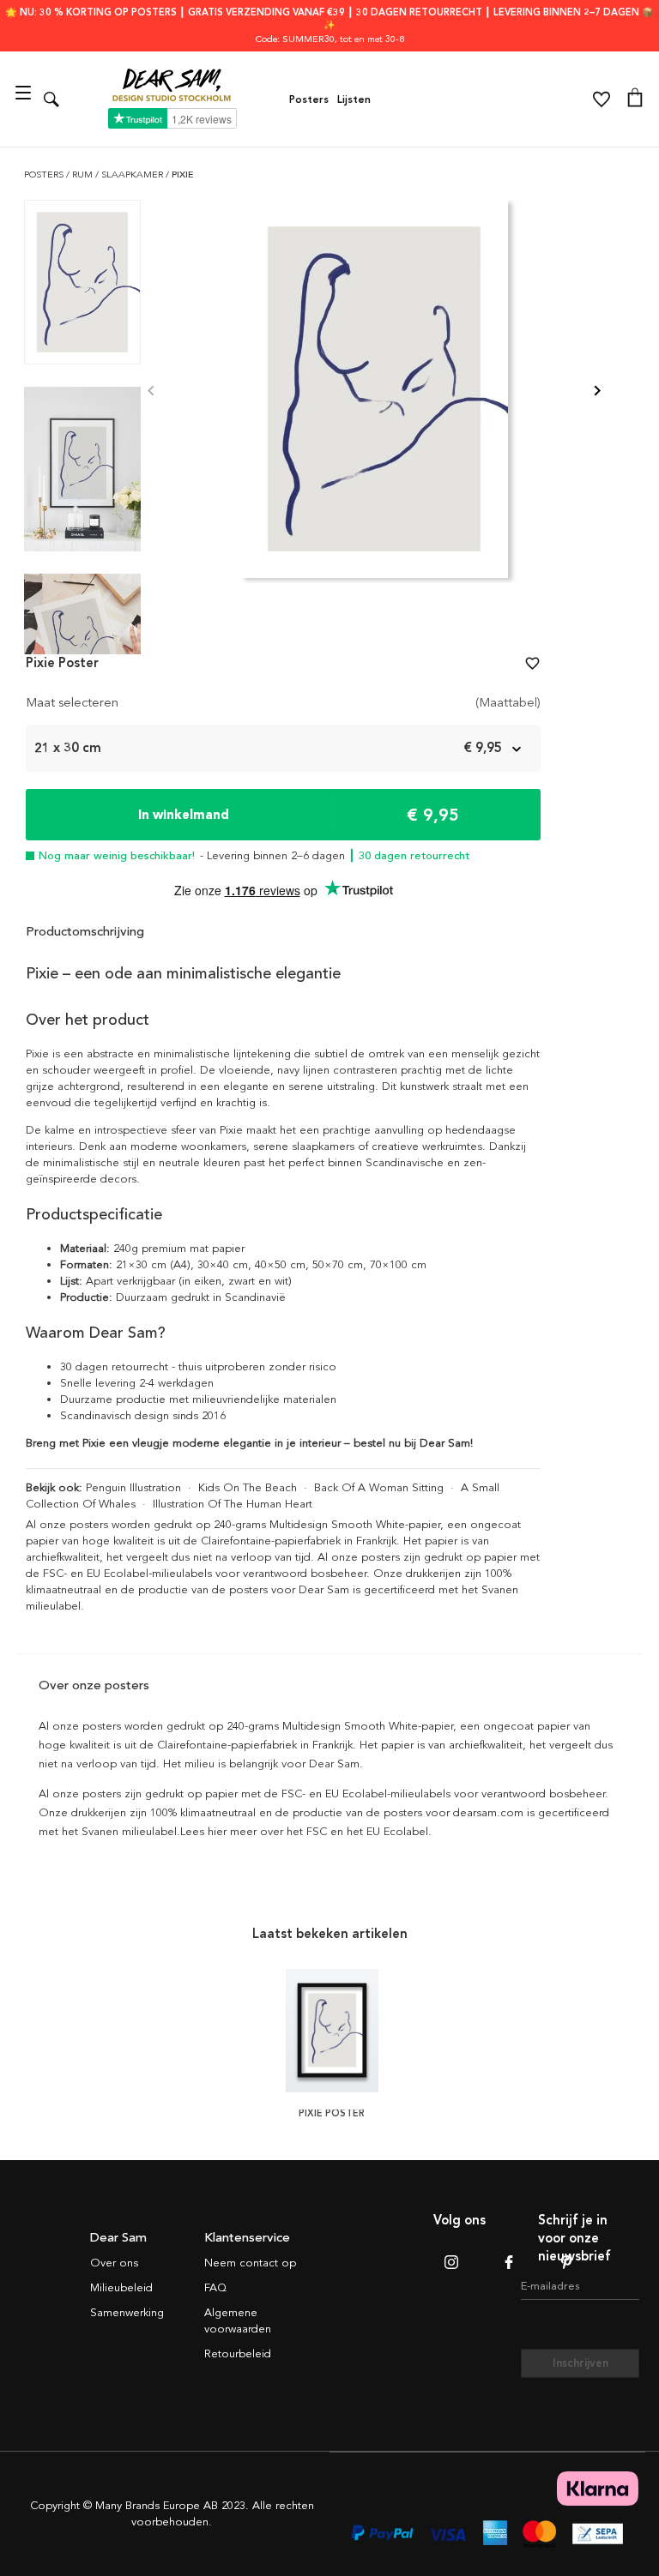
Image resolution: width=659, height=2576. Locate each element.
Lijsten (354, 99)
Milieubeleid (121, 2288)
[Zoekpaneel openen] (51, 99)
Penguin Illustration (133, 1488)
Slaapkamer (133, 175)
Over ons (114, 2263)
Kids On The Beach (248, 1488)
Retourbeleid (238, 2354)
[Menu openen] (25, 99)
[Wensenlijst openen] (602, 99)
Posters (309, 99)
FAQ (215, 2288)
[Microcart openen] (635, 99)
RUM (84, 175)
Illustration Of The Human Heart (233, 1504)
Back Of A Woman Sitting (379, 1488)
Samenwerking (127, 2313)
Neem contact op (250, 2263)
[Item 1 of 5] (374, 391)
